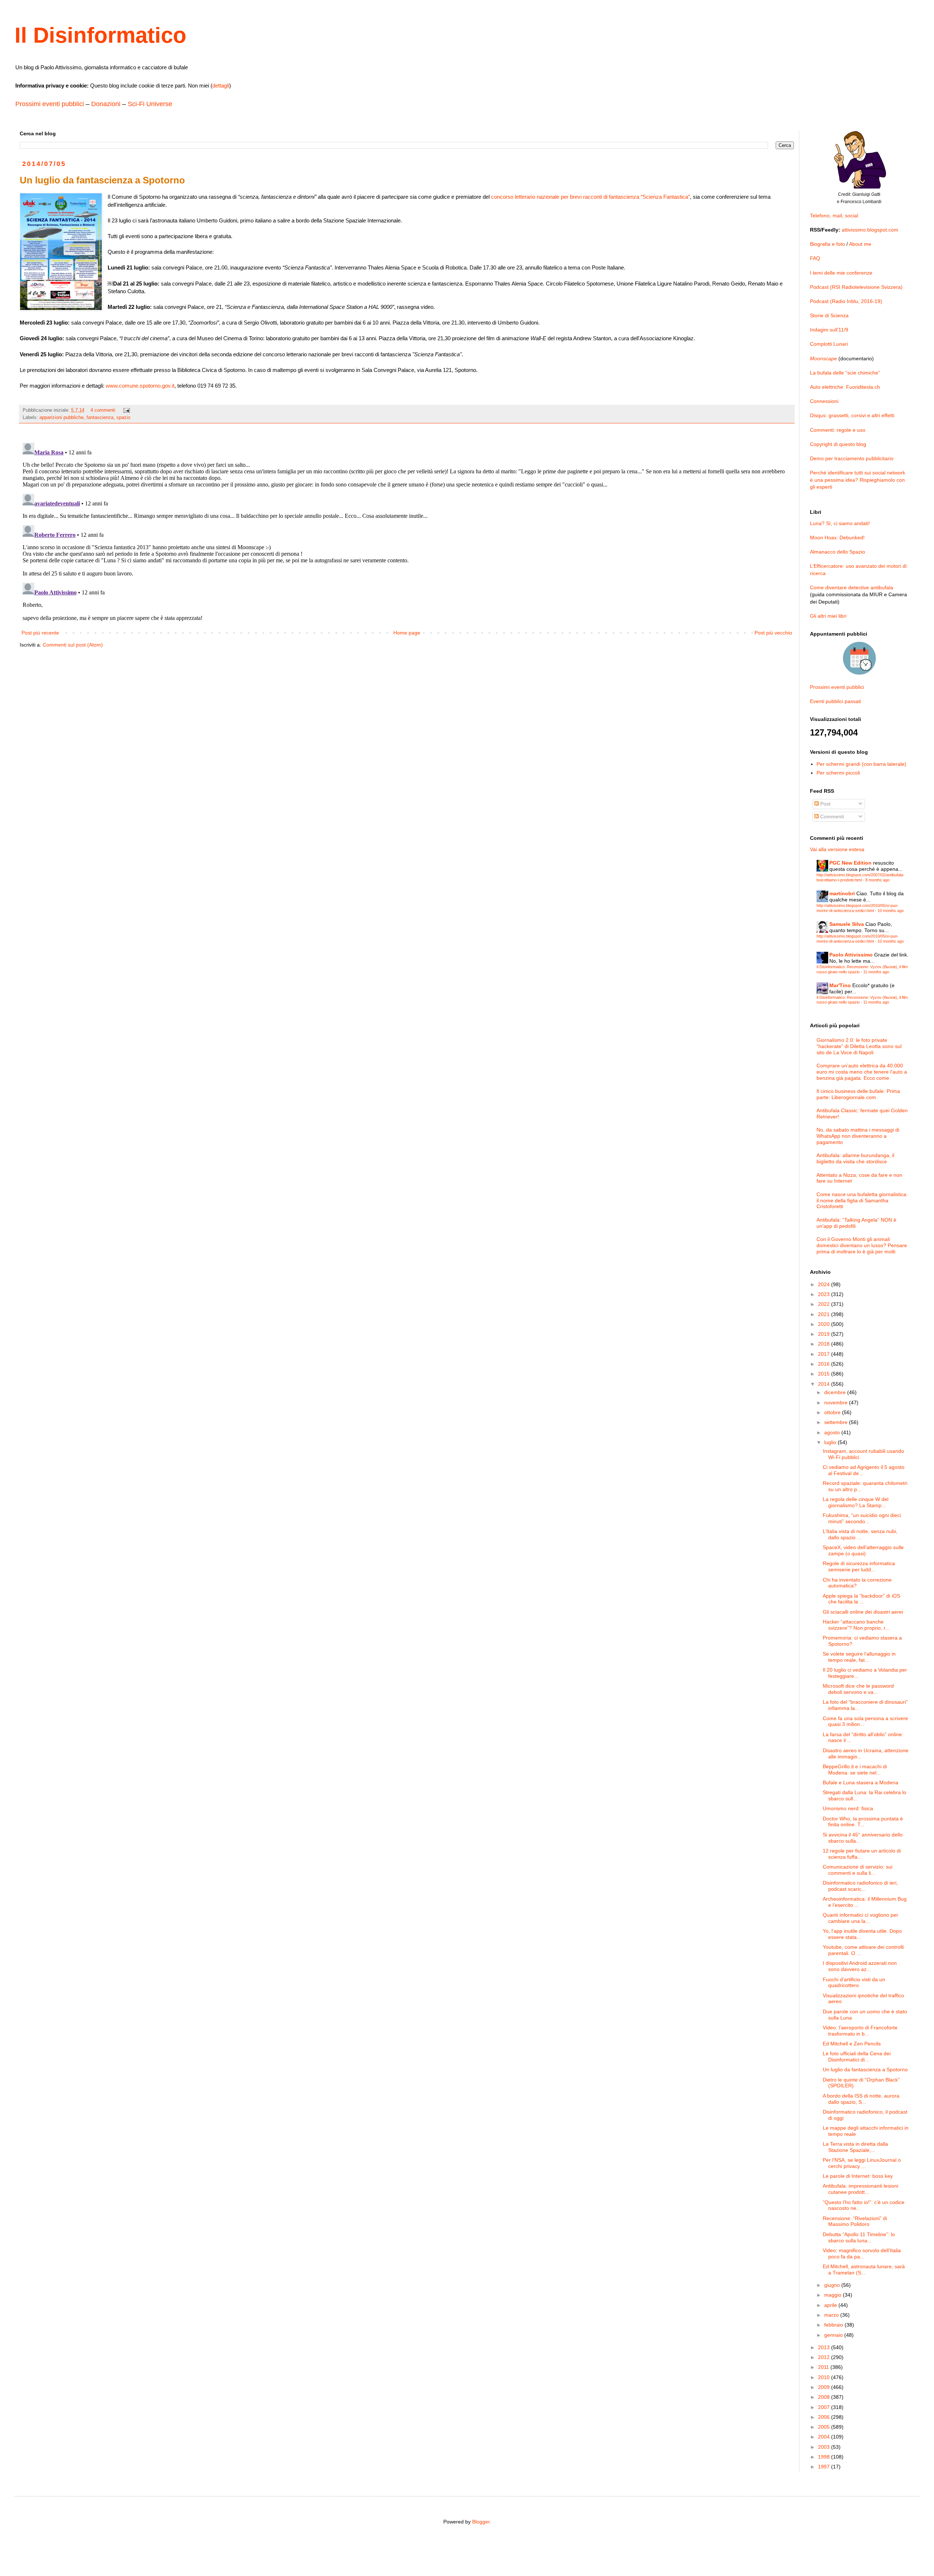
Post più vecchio (773, 633)
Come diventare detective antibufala (852, 587)
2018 (825, 1344)
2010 (825, 2377)
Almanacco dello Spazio (837, 552)
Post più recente (40, 633)
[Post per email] (126, 410)
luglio (831, 1442)
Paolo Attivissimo (851, 955)
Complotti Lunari (829, 344)
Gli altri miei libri (828, 616)
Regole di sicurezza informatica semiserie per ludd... (859, 1566)
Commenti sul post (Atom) (73, 645)
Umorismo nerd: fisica (848, 1808)
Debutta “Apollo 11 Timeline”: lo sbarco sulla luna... (859, 2237)
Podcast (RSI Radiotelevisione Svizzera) (856, 287)
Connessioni (824, 401)
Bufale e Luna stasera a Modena (860, 1782)
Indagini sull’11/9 (829, 330)
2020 (825, 1324)
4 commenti (103, 410)
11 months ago (876, 972)
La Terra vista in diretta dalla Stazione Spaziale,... (855, 2147)
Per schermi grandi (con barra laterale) (861, 764)
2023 (825, 1294)
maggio (833, 2295)
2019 (825, 1334)
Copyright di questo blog (838, 444)
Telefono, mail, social (834, 216)
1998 (825, 2457)
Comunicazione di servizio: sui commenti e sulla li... (858, 1870)
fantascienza (100, 418)
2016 (825, 1364)
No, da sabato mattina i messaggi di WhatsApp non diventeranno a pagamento (858, 1136)
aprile (831, 2305)
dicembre (836, 1392)
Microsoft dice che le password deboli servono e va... (858, 1689)
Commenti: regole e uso (838, 430)
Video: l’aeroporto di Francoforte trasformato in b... (860, 2031)
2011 (824, 2367)
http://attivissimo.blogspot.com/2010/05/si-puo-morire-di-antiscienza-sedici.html (858, 908)
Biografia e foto (827, 244)
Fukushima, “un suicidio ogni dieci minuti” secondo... (862, 1518)
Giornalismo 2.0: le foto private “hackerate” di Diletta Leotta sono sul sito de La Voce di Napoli (859, 1046)
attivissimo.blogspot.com (870, 230)
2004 (825, 2437)
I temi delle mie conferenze (841, 273)
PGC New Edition (850, 863)
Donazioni (106, 104)
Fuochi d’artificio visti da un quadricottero (854, 1983)
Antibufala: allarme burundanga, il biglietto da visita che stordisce (855, 1158)
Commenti (831, 816)
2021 (825, 1314)
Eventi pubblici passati (835, 701)
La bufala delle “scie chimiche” (845, 373)
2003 (825, 2447)
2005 (825, 2427)
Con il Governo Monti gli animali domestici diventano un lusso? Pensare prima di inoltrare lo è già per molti (862, 1245)
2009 (825, 2387)
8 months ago (877, 880)
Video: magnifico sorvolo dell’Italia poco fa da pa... (862, 2253)
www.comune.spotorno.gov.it (140, 386)
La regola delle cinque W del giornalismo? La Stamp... (856, 1502)
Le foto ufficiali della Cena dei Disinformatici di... (857, 2057)
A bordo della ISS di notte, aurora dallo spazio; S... (861, 2099)
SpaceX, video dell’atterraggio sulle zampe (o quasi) (863, 1550)
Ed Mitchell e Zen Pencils (852, 2044)
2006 (825, 2417)
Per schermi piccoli (838, 773)
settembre (837, 1422)
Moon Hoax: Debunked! (837, 538)
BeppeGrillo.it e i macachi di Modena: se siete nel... (855, 1770)
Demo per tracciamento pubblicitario (852, 458)
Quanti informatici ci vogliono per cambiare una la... (860, 1918)
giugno (833, 2285)
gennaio (834, 2335)
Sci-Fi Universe (150, 104)
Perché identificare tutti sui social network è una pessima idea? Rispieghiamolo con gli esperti (858, 480)
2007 (825, 2407)
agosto (833, 1432)
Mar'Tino (840, 985)
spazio (123, 418)
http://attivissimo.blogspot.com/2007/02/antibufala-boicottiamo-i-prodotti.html (860, 877)
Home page (407, 633)
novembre (837, 1403)
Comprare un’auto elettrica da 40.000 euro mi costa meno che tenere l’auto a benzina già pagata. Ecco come (862, 1072)
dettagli (221, 86)
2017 (825, 1354)
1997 (825, 2467)
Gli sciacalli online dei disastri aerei (863, 1612)
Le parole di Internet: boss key (858, 2176)
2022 (825, 1304)
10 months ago (891, 911)
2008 (825, 2397)
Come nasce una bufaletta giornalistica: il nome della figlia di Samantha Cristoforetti (862, 1200)
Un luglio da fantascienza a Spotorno (865, 2069)
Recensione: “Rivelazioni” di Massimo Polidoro (855, 2221)
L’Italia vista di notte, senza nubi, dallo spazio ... (860, 1534)
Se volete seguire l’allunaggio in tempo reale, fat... (859, 1657)
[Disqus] (407, 531)
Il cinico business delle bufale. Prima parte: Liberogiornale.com (858, 1094)
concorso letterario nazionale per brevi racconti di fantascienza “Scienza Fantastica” (590, 197)
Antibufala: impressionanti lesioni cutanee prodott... (860, 2189)
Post (825, 804)
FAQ (815, 258)
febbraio (834, 2325)
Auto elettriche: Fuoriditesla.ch (845, 387)
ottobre (833, 1412)
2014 (825, 1384)
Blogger (481, 2522)
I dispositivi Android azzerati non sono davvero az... (860, 1966)
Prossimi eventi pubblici (50, 104)
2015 (825, 1374)
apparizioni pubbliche (61, 418)
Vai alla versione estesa (837, 849)
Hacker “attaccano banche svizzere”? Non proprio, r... (856, 1625)
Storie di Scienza (829, 315)
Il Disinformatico (101, 35)
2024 (825, 1284)
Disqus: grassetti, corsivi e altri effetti (852, 415)
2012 (825, 2357)
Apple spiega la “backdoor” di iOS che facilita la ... (861, 1599)
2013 (825, 2347)
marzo (832, 2315)
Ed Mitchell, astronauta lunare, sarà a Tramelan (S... (864, 2269)
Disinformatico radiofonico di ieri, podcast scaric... (860, 1886)
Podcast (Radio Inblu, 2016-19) (846, 301)
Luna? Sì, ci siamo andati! (840, 523)
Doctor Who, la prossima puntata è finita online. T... (863, 1822)
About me (860, 244)
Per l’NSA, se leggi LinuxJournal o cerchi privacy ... (862, 2163)
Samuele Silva (847, 924)
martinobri (842, 893)
